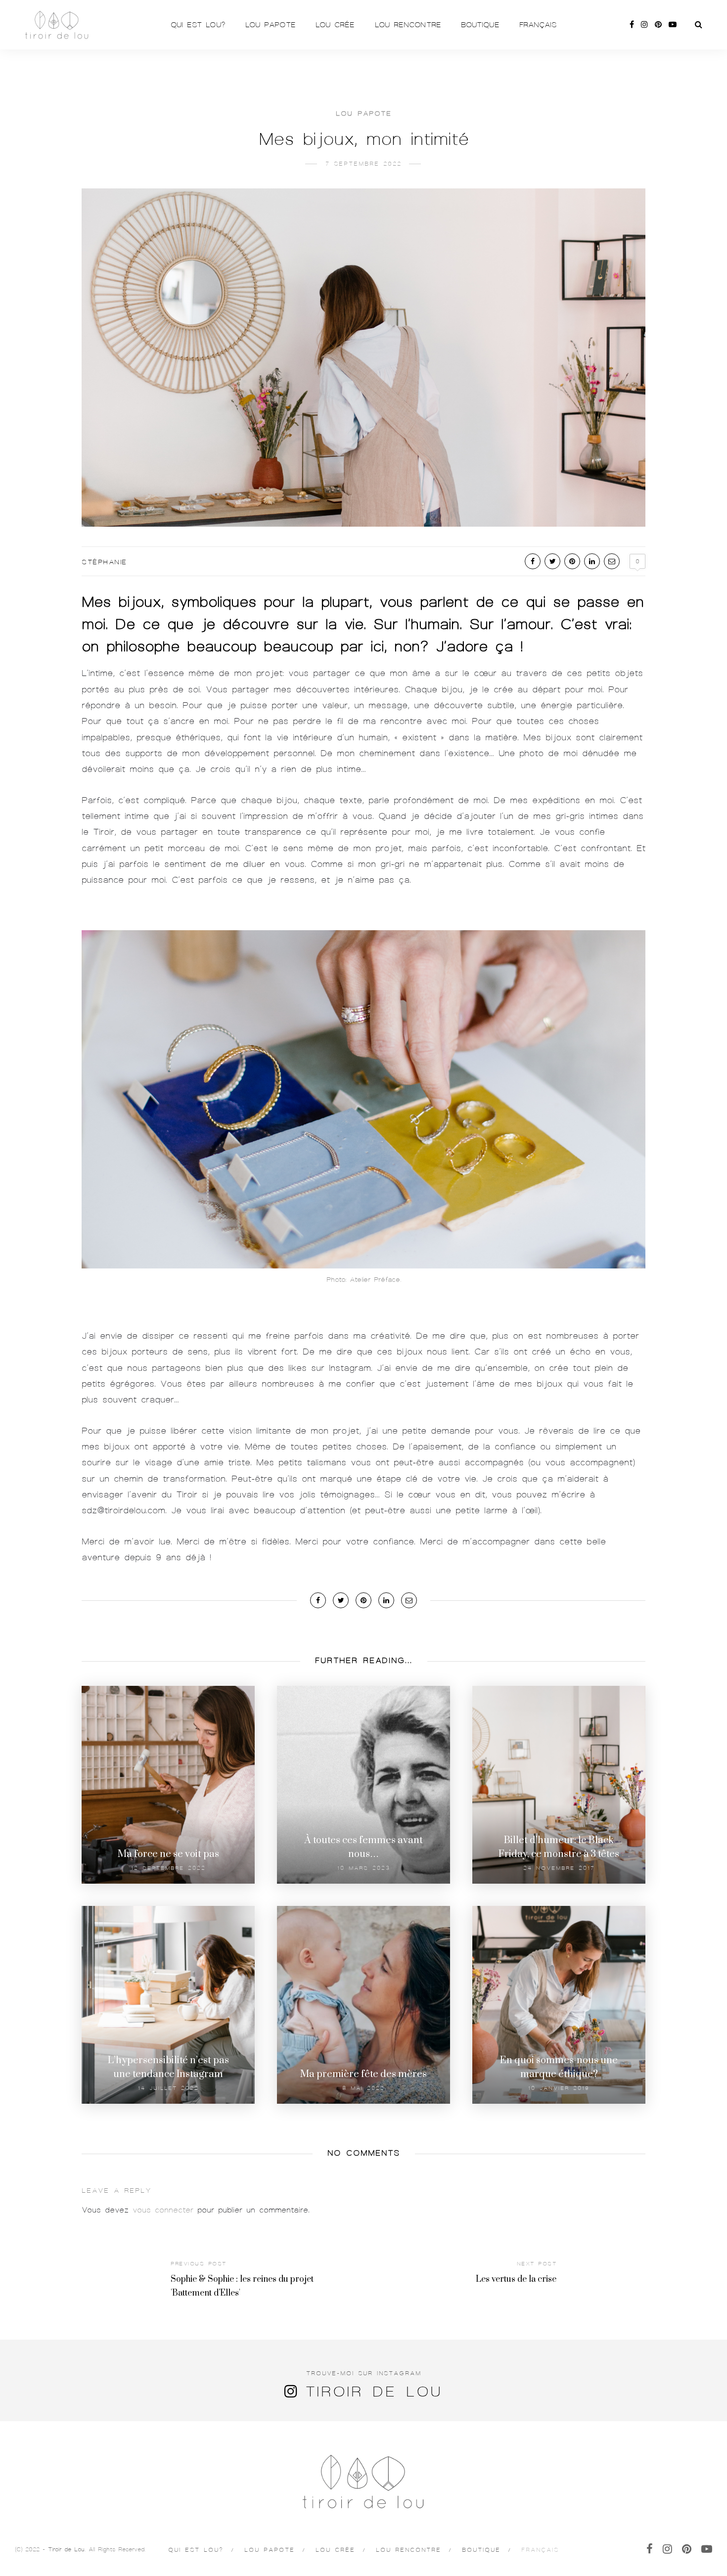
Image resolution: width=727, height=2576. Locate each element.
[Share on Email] (612, 561)
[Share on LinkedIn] (592, 561)
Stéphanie (104, 562)
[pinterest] (658, 25)
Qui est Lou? (198, 25)
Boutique (480, 25)
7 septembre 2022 (363, 164)
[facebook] (632, 25)
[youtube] (673, 25)
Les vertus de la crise (516, 2279)
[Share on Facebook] (533, 561)
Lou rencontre (408, 25)
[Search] (699, 25)
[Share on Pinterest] (572, 561)
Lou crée (335, 25)
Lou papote (271, 25)
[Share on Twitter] (552, 561)
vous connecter (163, 2210)
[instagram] (644, 25)
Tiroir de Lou (374, 2392)
